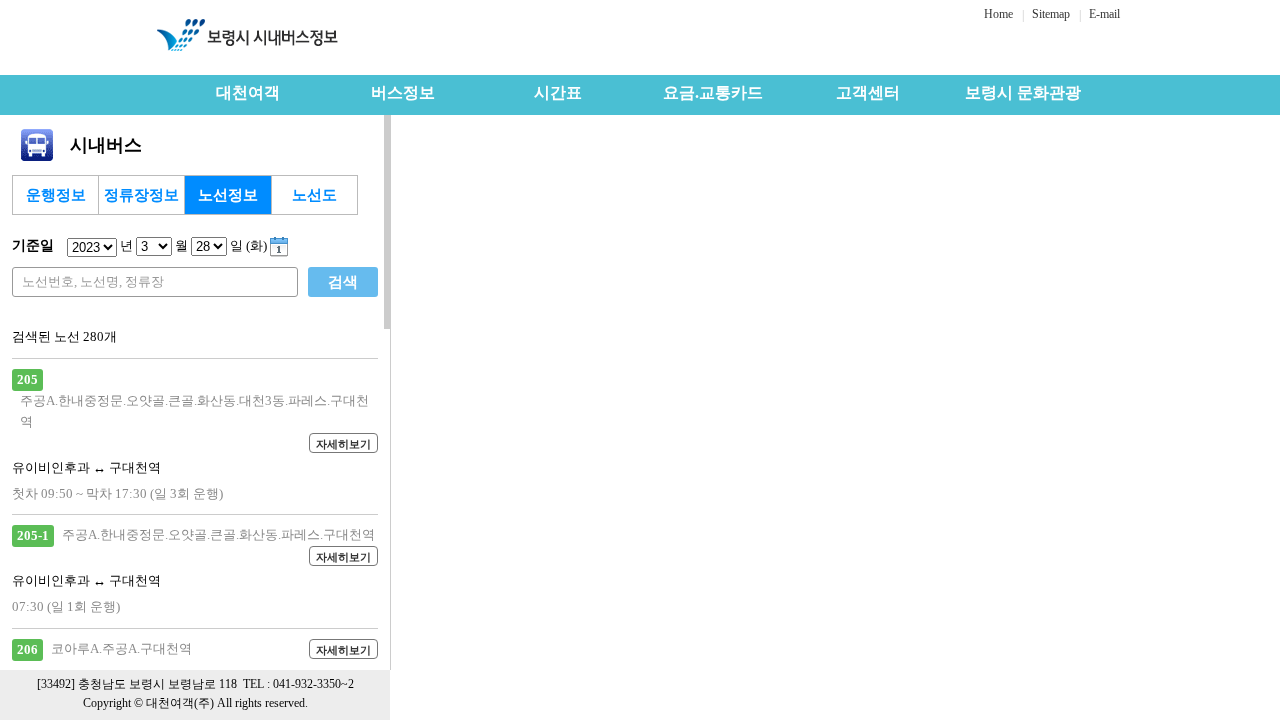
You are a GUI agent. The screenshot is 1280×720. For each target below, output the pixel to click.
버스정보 (403, 92)
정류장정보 (141, 195)
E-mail (1104, 14)
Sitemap (1051, 14)
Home (998, 14)
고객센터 (868, 92)
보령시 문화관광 (1023, 92)
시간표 (558, 92)
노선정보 (228, 195)
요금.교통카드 (713, 92)
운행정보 (56, 195)
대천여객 (248, 92)
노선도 (314, 195)
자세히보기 (343, 444)
